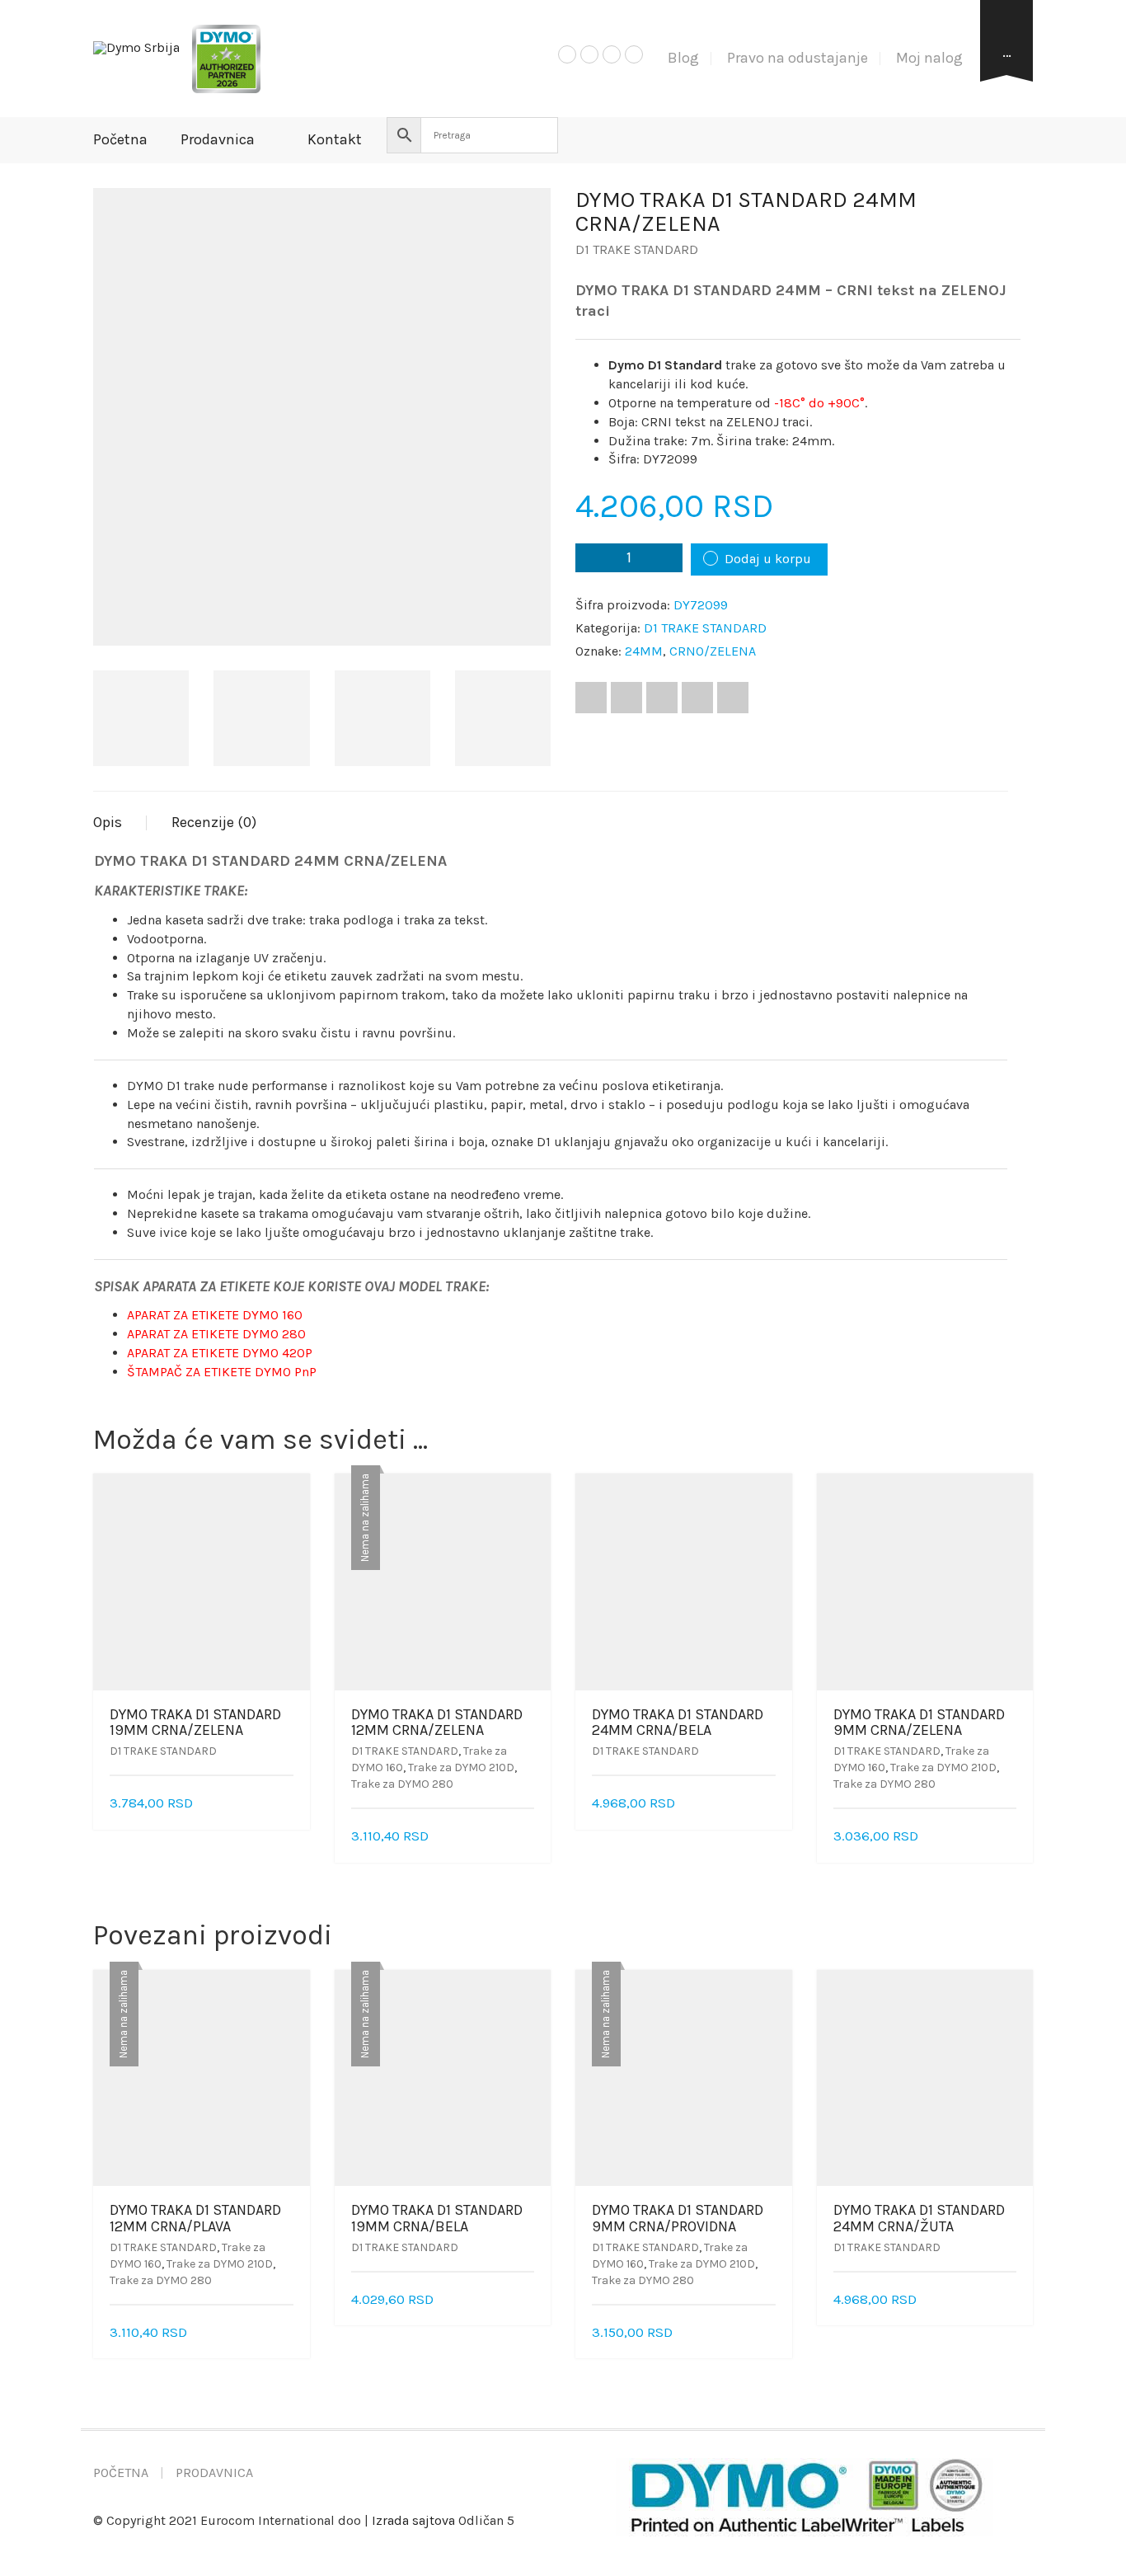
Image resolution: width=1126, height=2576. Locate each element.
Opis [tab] (108, 822)
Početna (120, 139)
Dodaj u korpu (768, 559)
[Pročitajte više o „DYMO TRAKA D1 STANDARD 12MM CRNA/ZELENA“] (528, 1837)
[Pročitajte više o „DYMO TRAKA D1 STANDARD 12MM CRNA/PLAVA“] (288, 2333)
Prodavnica (218, 139)
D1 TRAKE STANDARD (637, 249)
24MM (644, 651)
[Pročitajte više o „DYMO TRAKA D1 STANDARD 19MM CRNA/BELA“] (528, 2300)
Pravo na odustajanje (798, 58)
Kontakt (335, 139)
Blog (683, 58)
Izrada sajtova (413, 2520)
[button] (288, 1804)
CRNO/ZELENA (713, 651)
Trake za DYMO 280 (402, 1784)
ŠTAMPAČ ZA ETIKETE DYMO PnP (222, 1372)
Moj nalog (929, 58)
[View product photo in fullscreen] (523, 618)
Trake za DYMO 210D (461, 1767)
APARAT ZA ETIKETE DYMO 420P (220, 1353)
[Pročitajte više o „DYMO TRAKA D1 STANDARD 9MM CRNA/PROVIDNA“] (770, 2333)
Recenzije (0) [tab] (214, 822)
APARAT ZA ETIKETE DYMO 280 (216, 1334)
